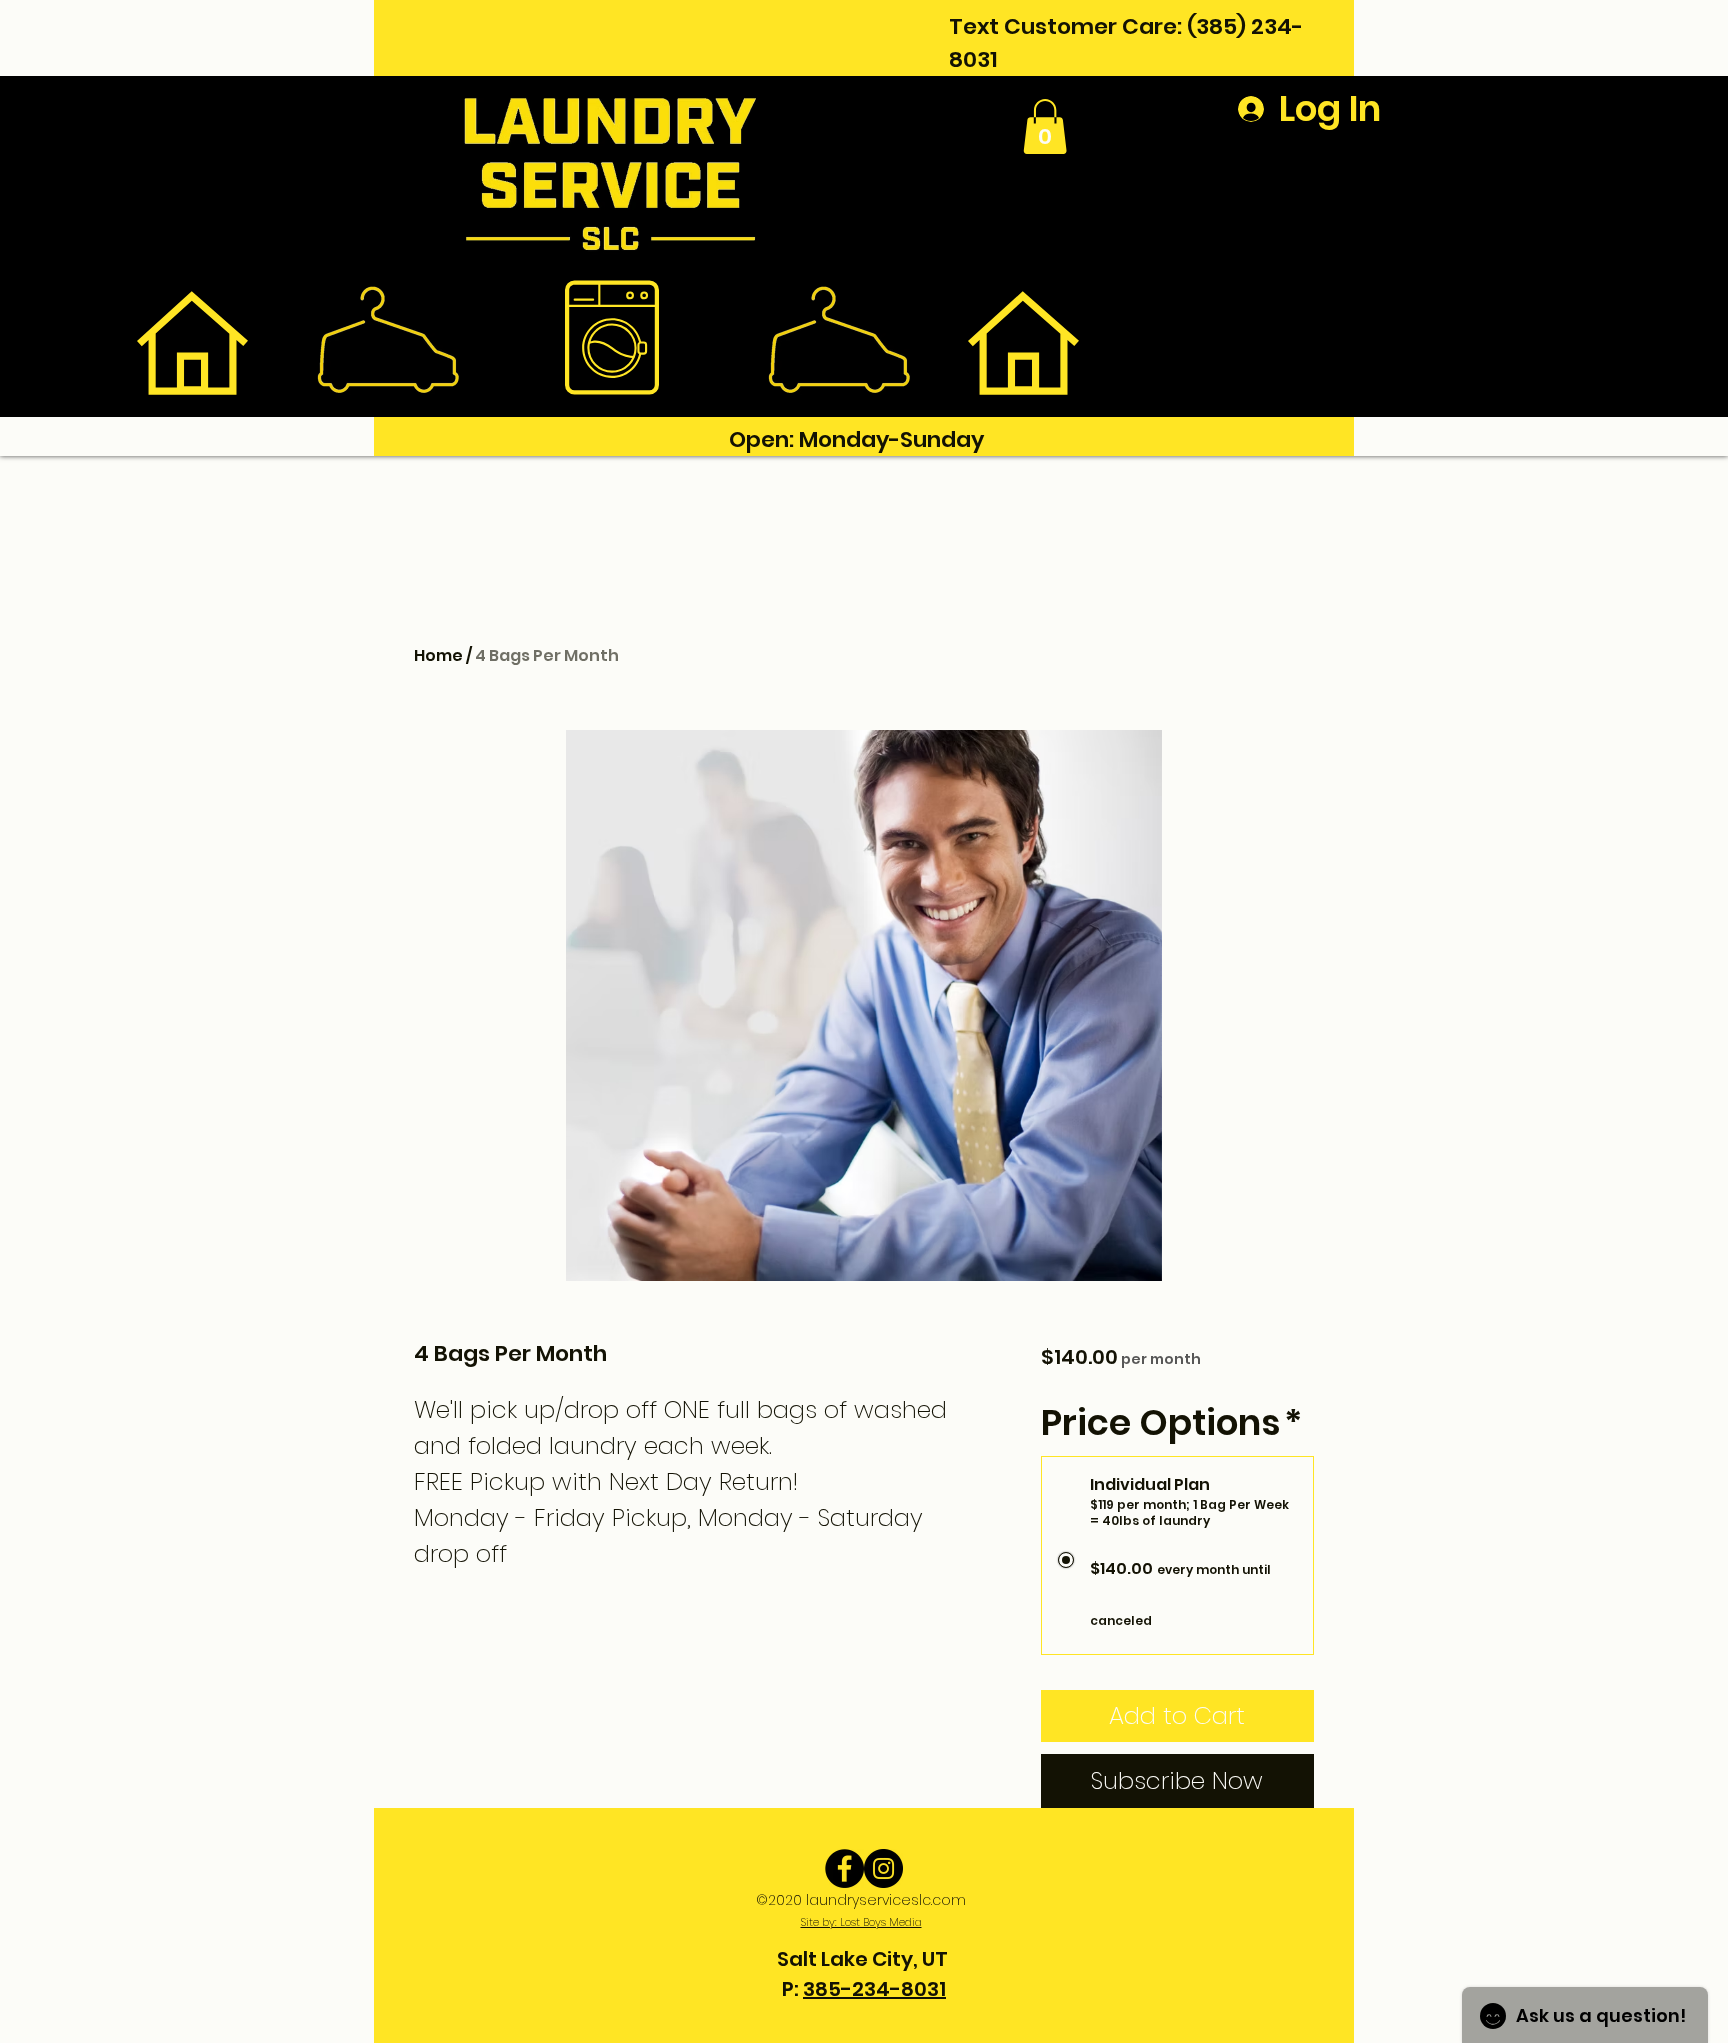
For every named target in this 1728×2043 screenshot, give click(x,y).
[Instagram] (883, 1868)
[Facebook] (844, 1868)
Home (438, 655)
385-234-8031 (874, 1989)
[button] (1045, 126)
